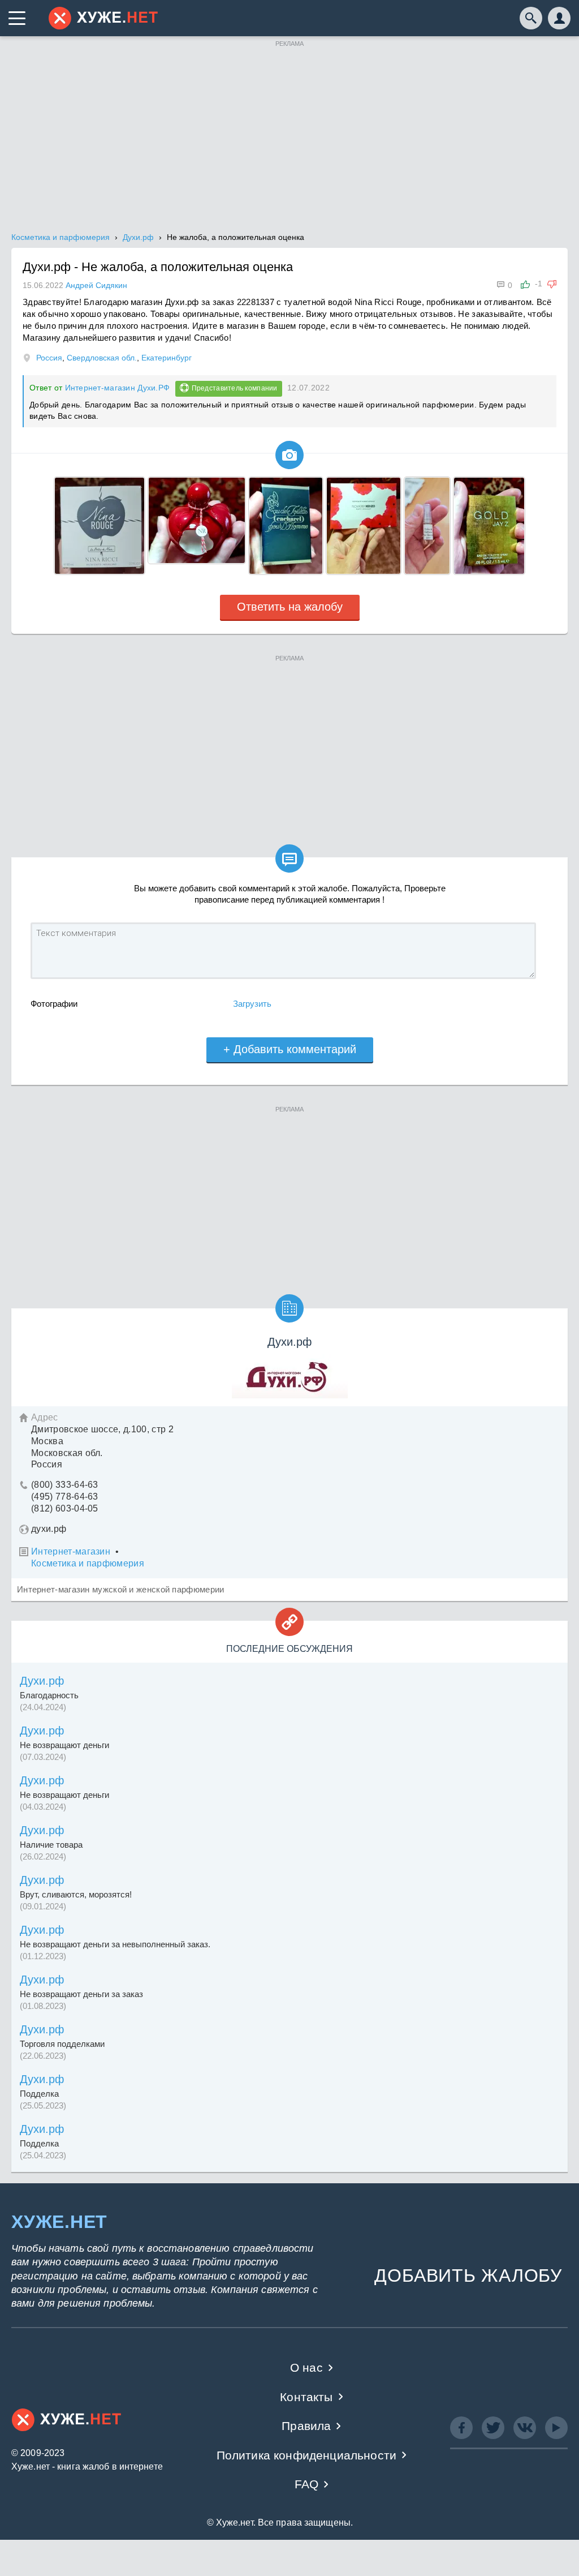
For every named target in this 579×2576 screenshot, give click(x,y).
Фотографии (54, 1004)
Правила (306, 2426)
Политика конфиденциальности (307, 2455)
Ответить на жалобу (290, 607)
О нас (306, 2367)
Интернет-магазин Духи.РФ (118, 388)
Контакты (306, 2397)
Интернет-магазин (71, 1551)
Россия (49, 358)
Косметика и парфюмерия (88, 1563)
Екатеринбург (167, 358)
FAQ (307, 2484)
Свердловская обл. (102, 358)
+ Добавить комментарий (290, 1049)
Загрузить (252, 1004)
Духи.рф (42, 1681)
